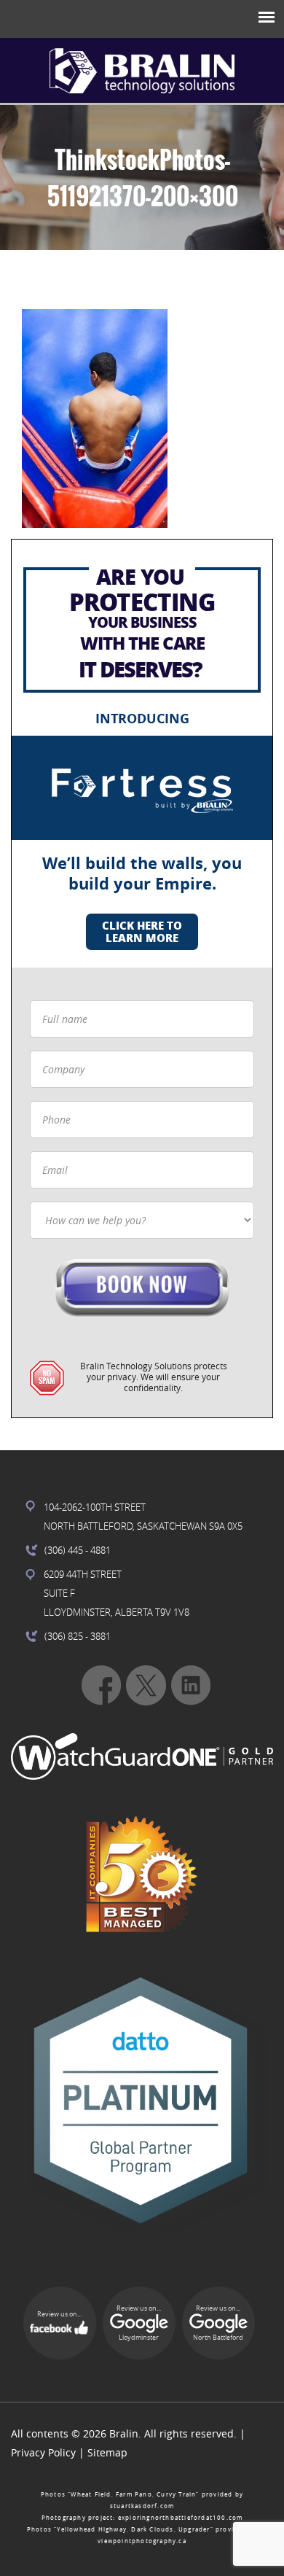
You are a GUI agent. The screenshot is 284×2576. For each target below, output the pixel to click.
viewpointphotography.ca (142, 2541)
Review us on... (59, 2314)
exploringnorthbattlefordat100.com (181, 2518)
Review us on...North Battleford (218, 2323)
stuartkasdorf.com (142, 2506)
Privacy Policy (43, 2452)
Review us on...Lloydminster (139, 2323)
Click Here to (142, 931)
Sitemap (107, 2452)
